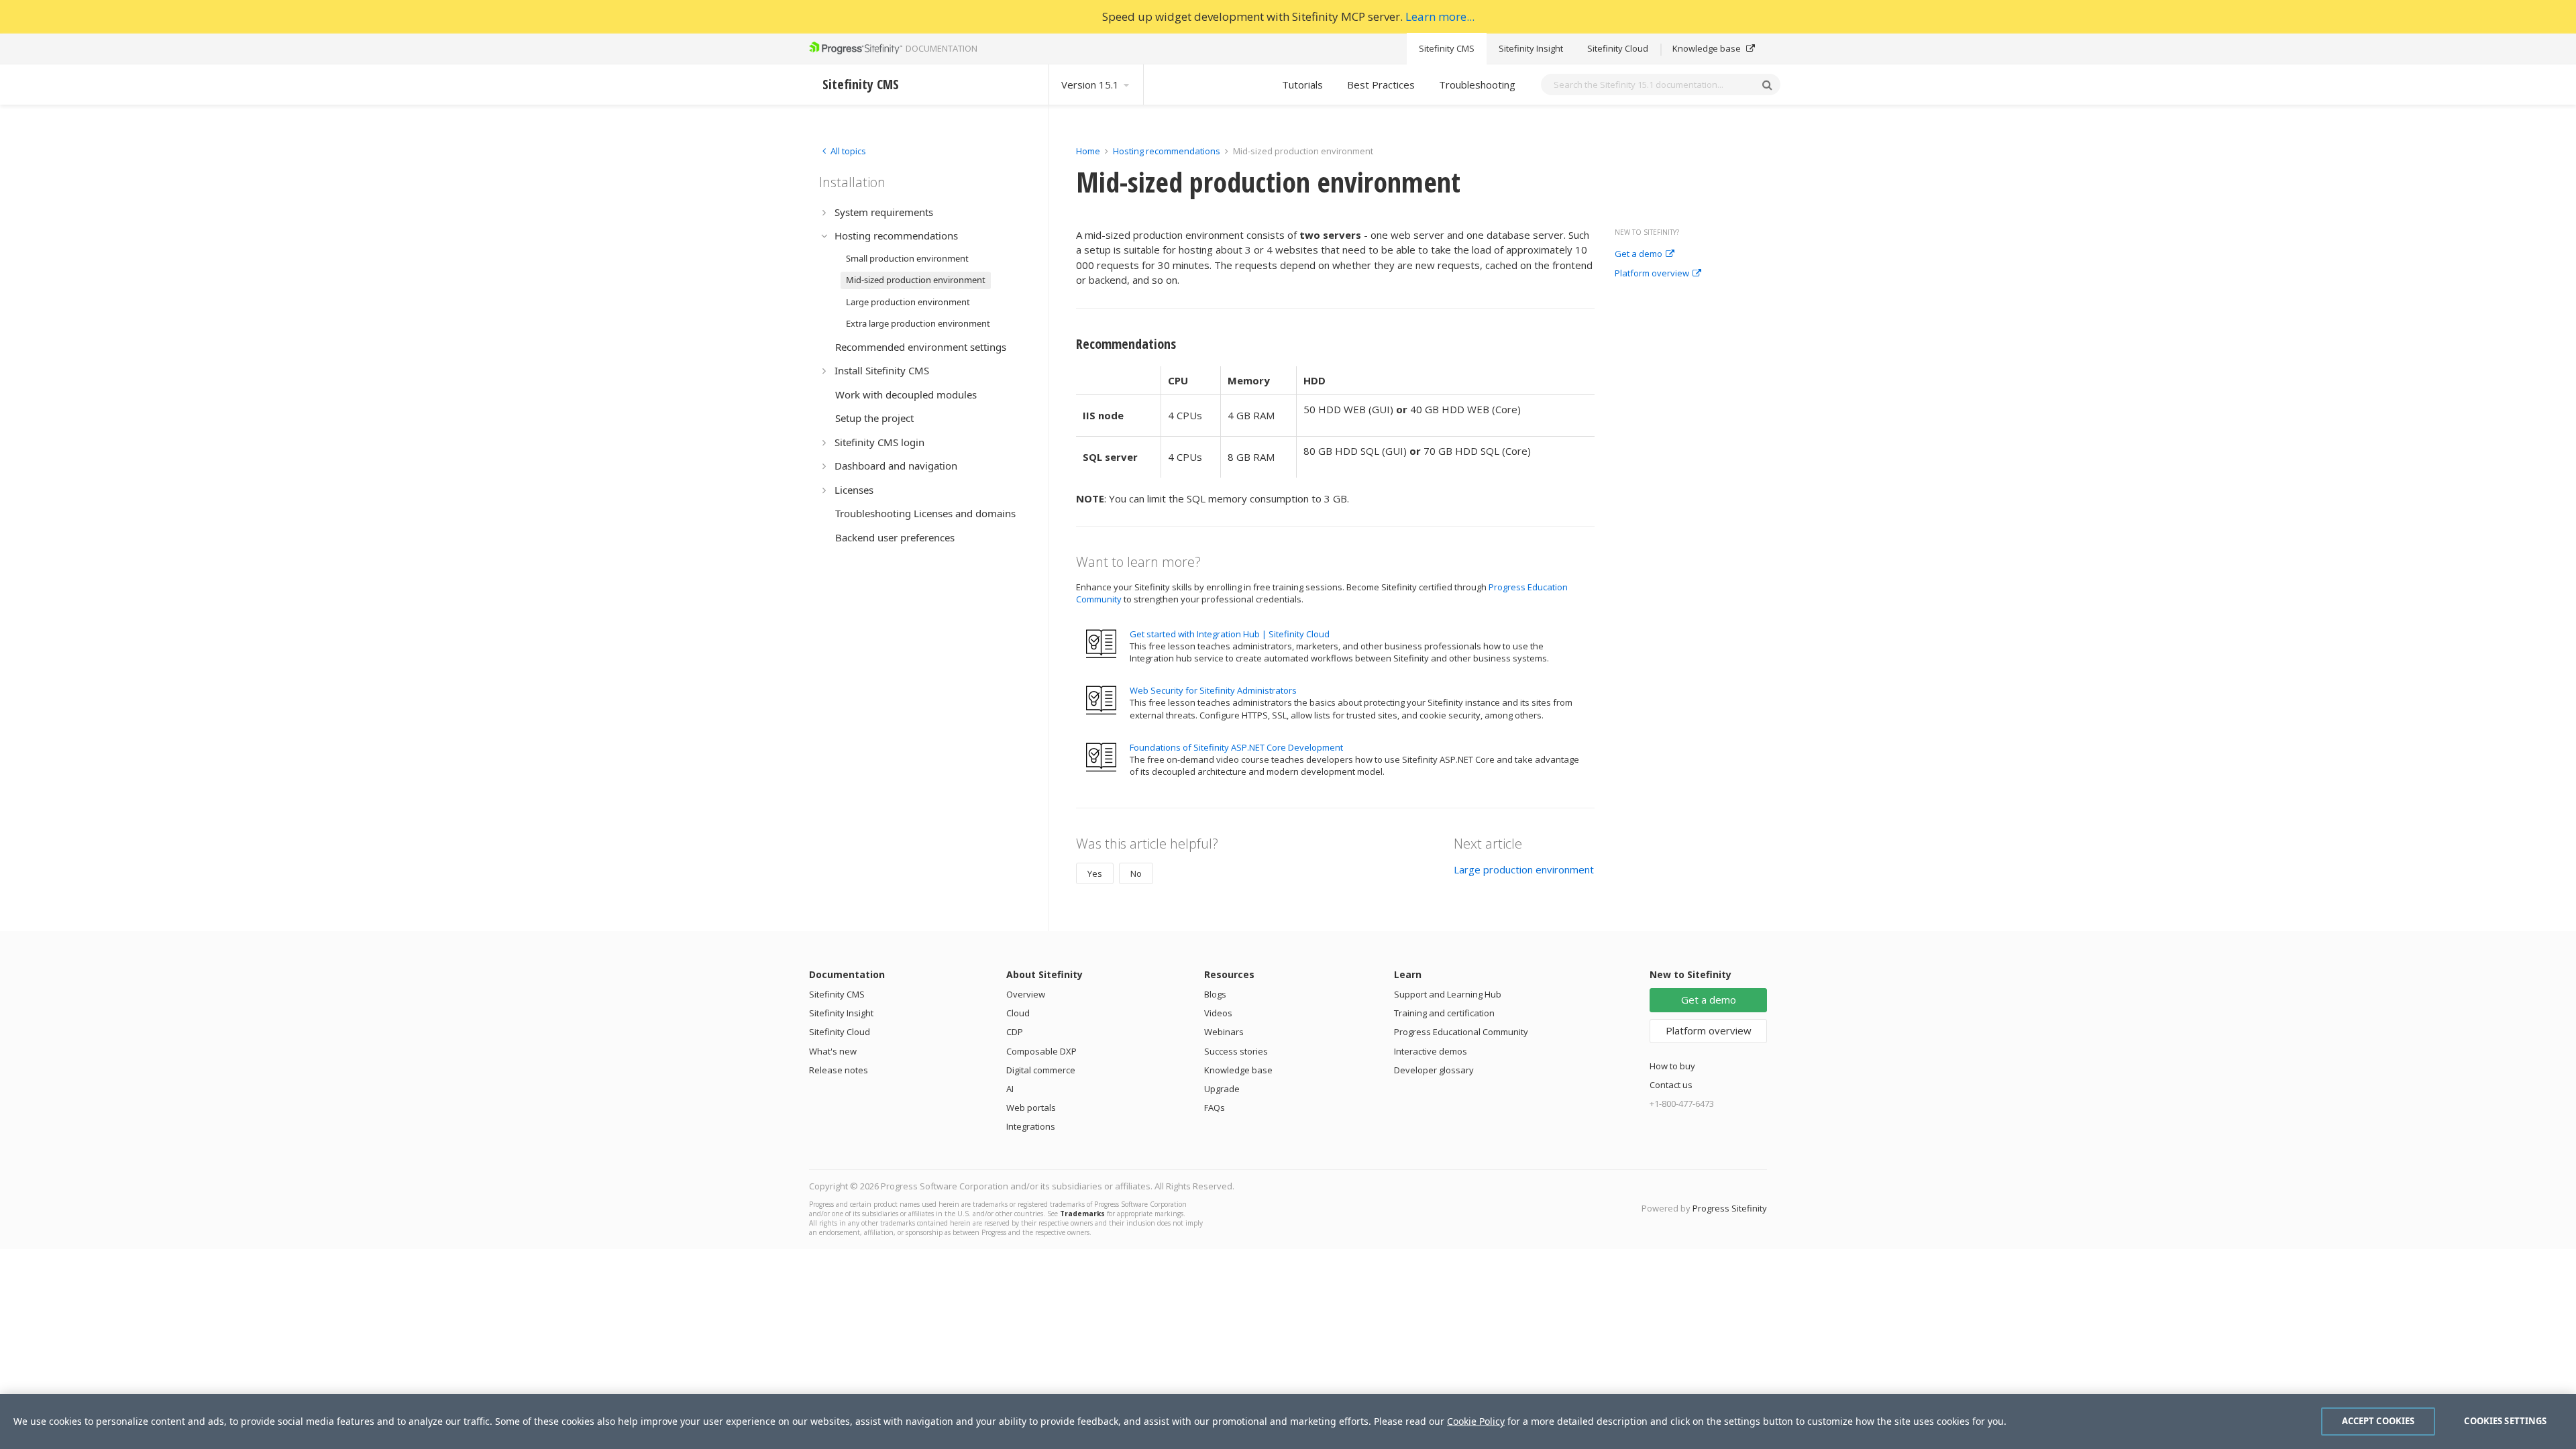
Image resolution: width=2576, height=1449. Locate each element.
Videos (1218, 1013)
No (1136, 873)
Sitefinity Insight (1531, 48)
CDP (1015, 1032)
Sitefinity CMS (1447, 48)
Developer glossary (1434, 1070)
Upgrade (1222, 1089)
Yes (1095, 873)
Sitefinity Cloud (1618, 48)
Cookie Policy (1476, 1421)
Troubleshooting (1477, 85)
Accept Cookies (2378, 1421)
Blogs (1215, 994)
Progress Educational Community (1461, 1032)
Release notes (839, 1070)
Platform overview (1652, 274)
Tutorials (1302, 85)
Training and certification (1444, 1013)
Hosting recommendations (1167, 151)
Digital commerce (1041, 1070)
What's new (833, 1051)
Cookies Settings (2505, 1421)
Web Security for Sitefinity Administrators (1213, 690)
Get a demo (1639, 254)
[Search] (1767, 85)
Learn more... (1440, 16)
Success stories (1236, 1051)
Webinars (1224, 1032)
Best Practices (1381, 85)
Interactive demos (1431, 1051)
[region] (1288, 1421)
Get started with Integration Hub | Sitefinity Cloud (1230, 634)
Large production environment (1524, 869)
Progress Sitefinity (1730, 1208)
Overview (1026, 994)
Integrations (1031, 1126)
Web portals (1031, 1108)
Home (1088, 151)
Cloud (1018, 1013)
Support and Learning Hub (1448, 994)
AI (1010, 1089)
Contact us (1671, 1085)
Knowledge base (1708, 48)
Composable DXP (1041, 1051)
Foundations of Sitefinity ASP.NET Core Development (1236, 747)
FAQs (1215, 1108)
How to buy (1672, 1066)
